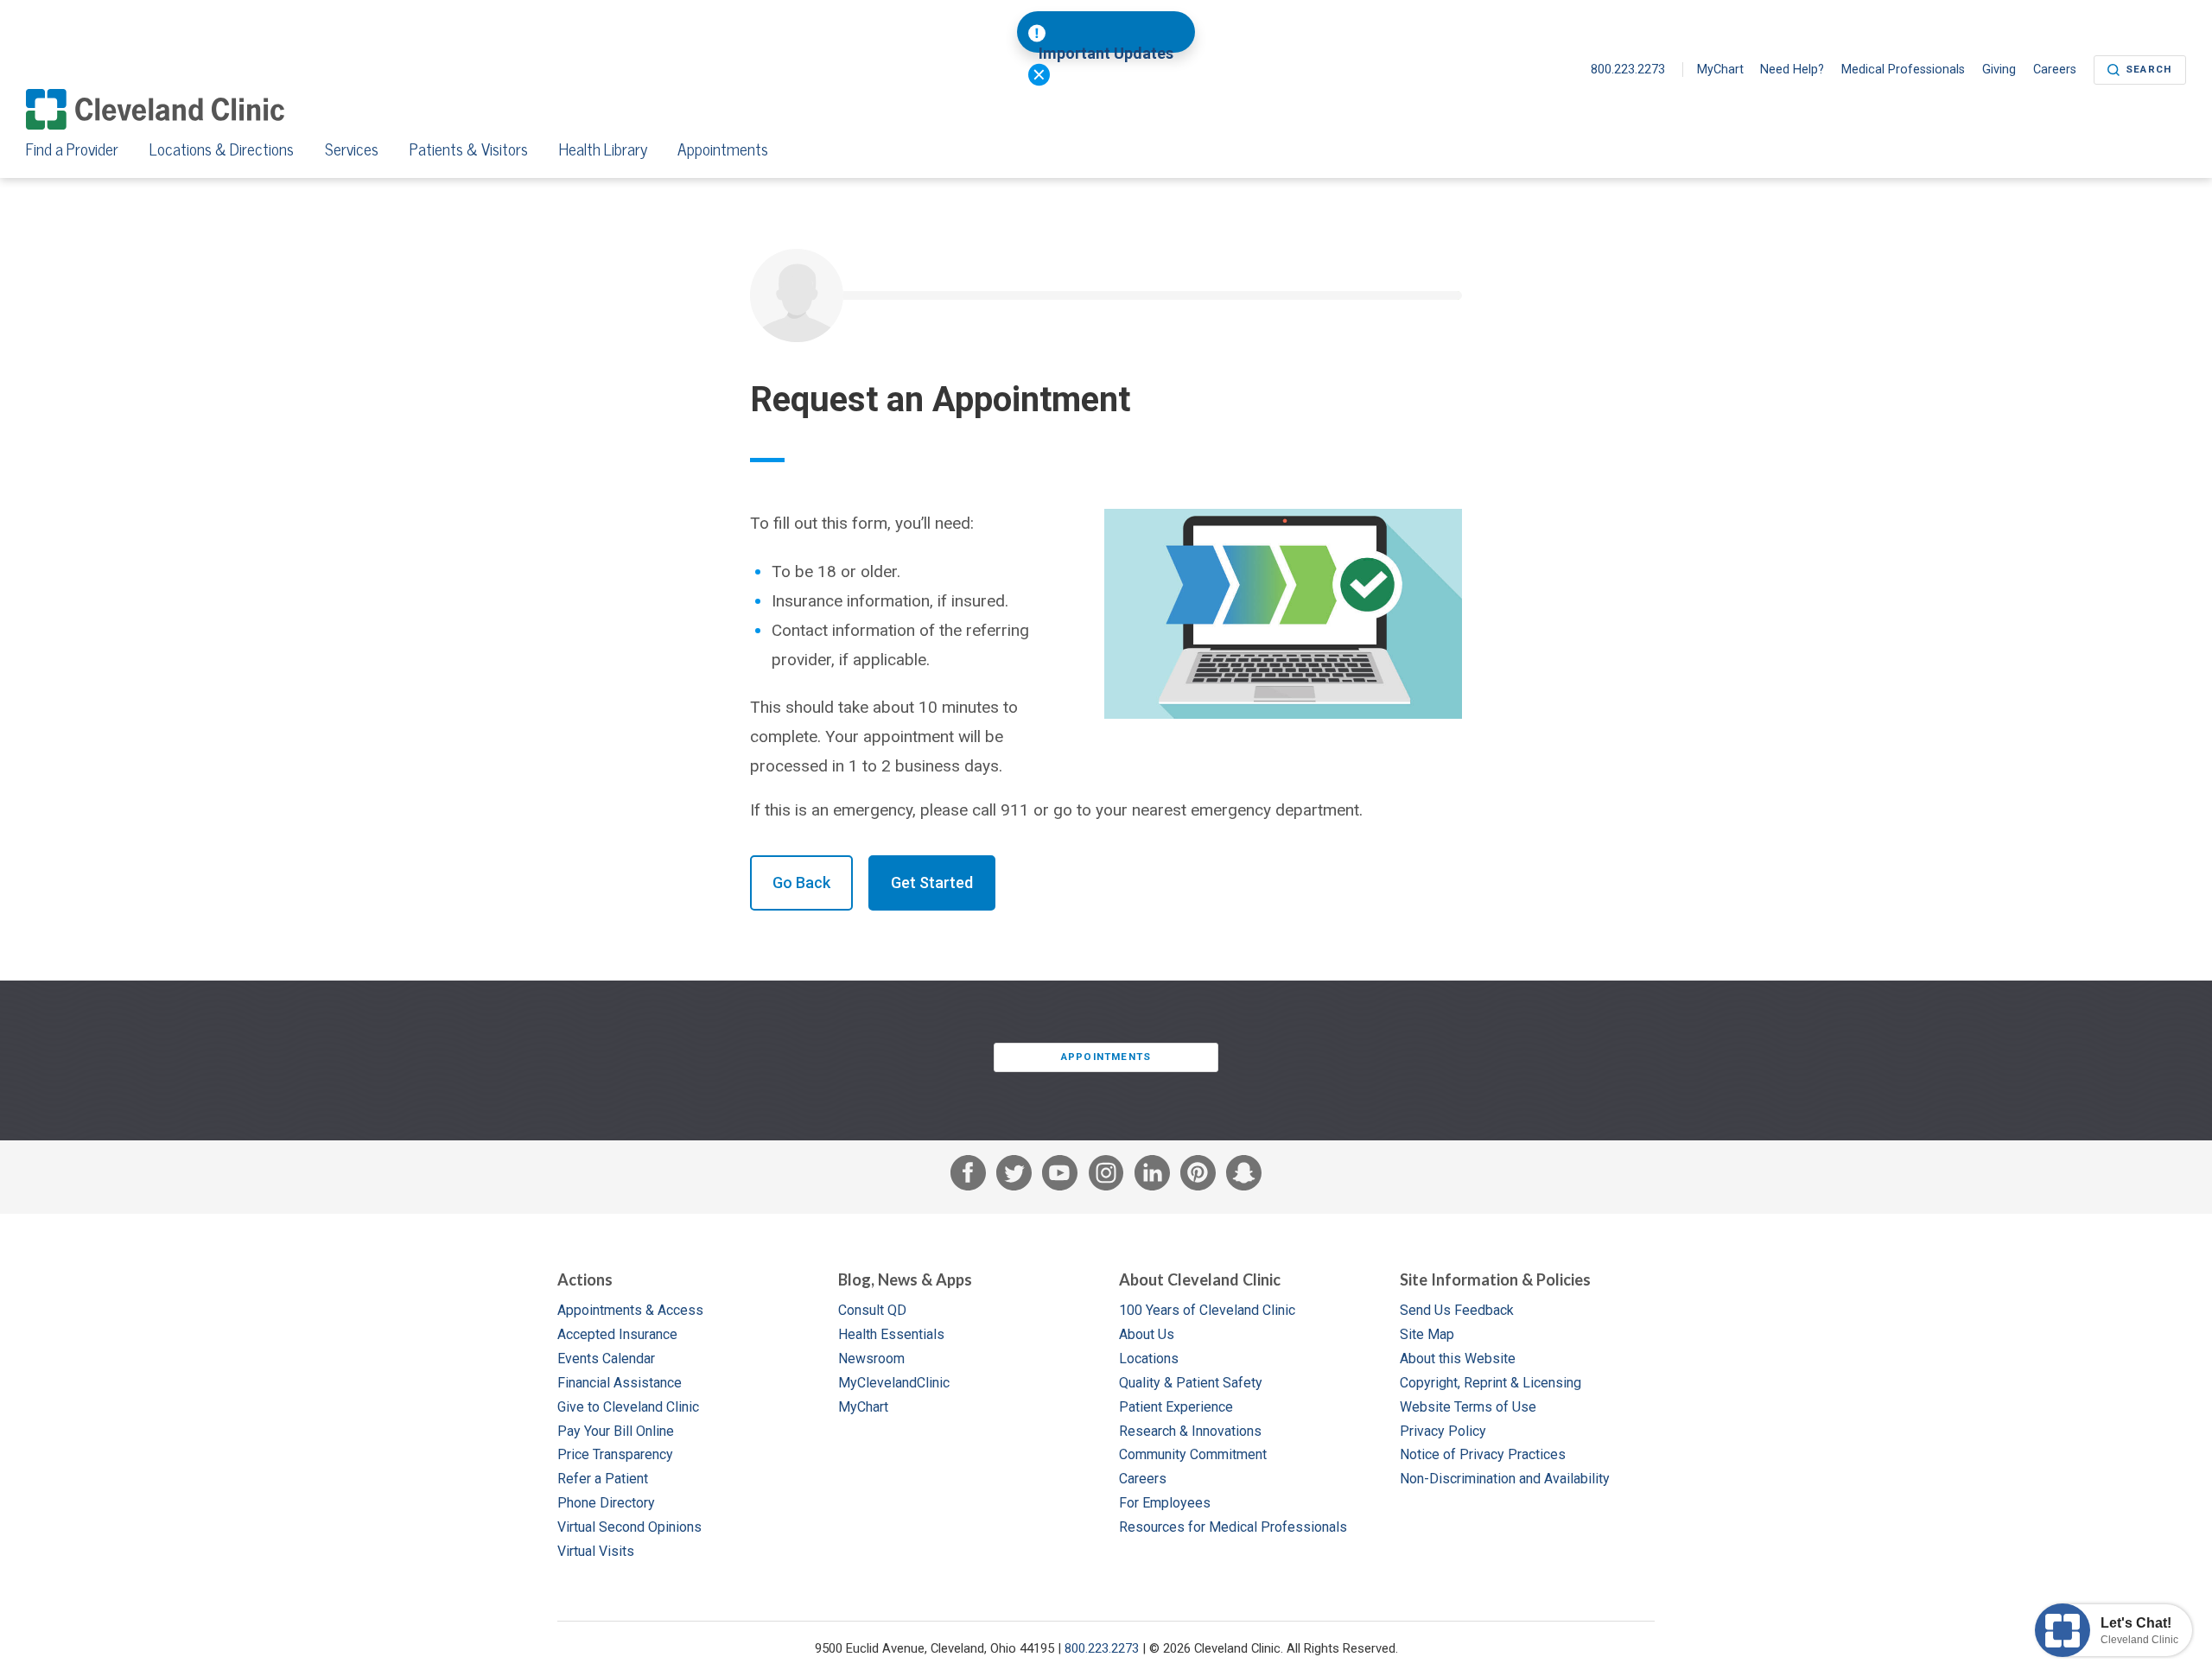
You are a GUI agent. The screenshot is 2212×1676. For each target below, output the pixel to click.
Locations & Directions (222, 149)
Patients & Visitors (469, 149)
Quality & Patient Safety (1191, 1383)
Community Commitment (1193, 1454)
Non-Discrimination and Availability (1505, 1479)
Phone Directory (606, 1503)
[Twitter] (1014, 1177)
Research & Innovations (1190, 1431)
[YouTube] (1060, 1177)
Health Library (603, 149)
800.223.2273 (1630, 70)
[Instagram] (1106, 1177)
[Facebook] (968, 1177)
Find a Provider (72, 149)
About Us (1147, 1334)
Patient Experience (1176, 1407)
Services (352, 149)
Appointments (723, 149)
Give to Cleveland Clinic (628, 1407)
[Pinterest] (1198, 1177)
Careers (2055, 70)
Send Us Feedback (1457, 1310)
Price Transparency (615, 1454)
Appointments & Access (630, 1310)
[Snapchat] (1244, 1177)
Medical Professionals (1903, 70)
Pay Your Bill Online (616, 1431)
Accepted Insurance (617, 1334)
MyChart (1720, 70)
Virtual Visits (596, 1551)
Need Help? (1792, 70)
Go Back (801, 882)
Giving (1999, 70)
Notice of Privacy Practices (1483, 1454)
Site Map (1427, 1334)
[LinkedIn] (1152, 1177)
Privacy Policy (1443, 1431)
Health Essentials (891, 1334)
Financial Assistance (620, 1383)
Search (2148, 69)
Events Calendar (606, 1359)
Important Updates (1106, 54)
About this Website (1458, 1359)
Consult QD (872, 1310)
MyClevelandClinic (894, 1383)
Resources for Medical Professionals (1233, 1527)
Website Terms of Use (1468, 1407)
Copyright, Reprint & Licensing (1491, 1383)
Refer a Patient (603, 1479)
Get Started (932, 882)
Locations (1149, 1359)
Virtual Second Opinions (629, 1527)
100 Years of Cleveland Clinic (1207, 1310)
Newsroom (871, 1359)
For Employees (1165, 1503)
